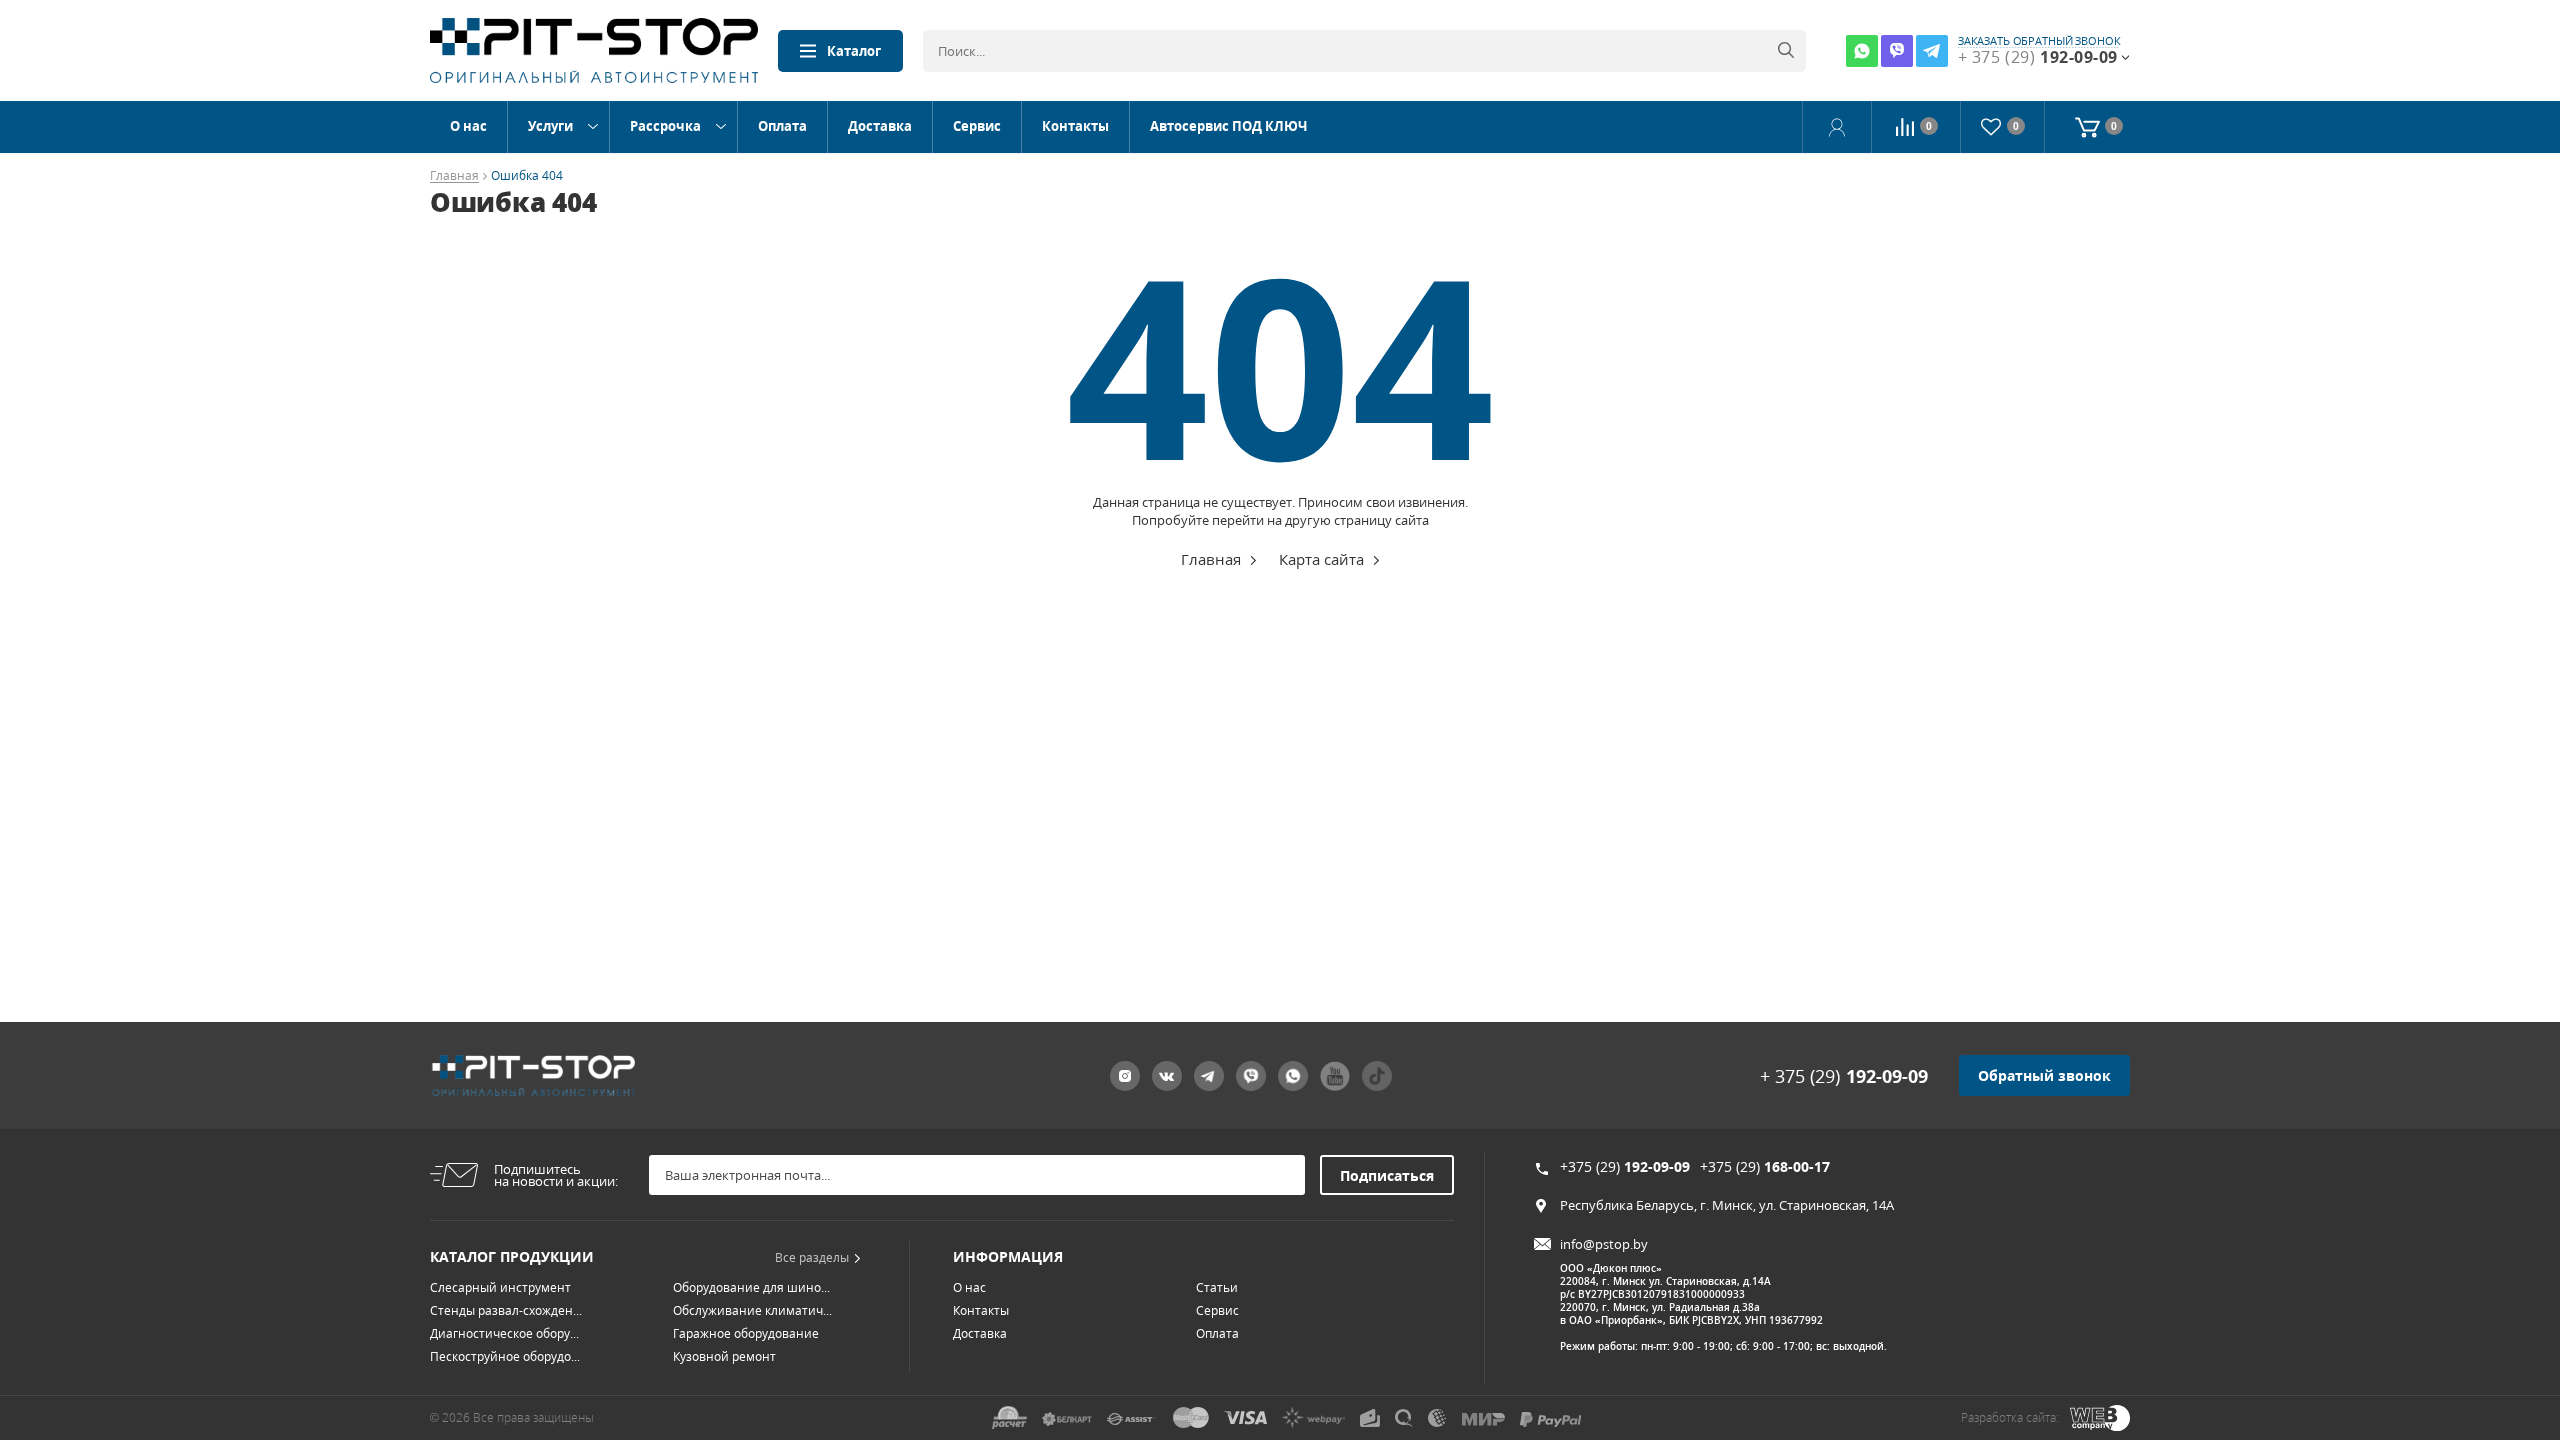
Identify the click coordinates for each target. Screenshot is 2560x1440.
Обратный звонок (2044, 1075)
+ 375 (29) (1844, 1076)
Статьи (1217, 1287)
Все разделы (812, 1257)
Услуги (550, 126)
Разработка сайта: (2010, 1417)
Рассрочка (665, 126)
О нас (468, 126)
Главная (454, 176)
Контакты (1075, 126)
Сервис (977, 126)
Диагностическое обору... (504, 1333)
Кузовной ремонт (724, 1356)
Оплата (782, 126)
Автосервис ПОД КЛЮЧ (1228, 126)
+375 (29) (1625, 1166)
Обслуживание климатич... (752, 1310)
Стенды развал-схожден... (506, 1310)
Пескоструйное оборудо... (505, 1356)
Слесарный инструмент (500, 1287)
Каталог (854, 51)
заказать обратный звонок (2039, 41)
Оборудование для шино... (751, 1287)
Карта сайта (1321, 559)
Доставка (880, 126)
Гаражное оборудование (746, 1333)
